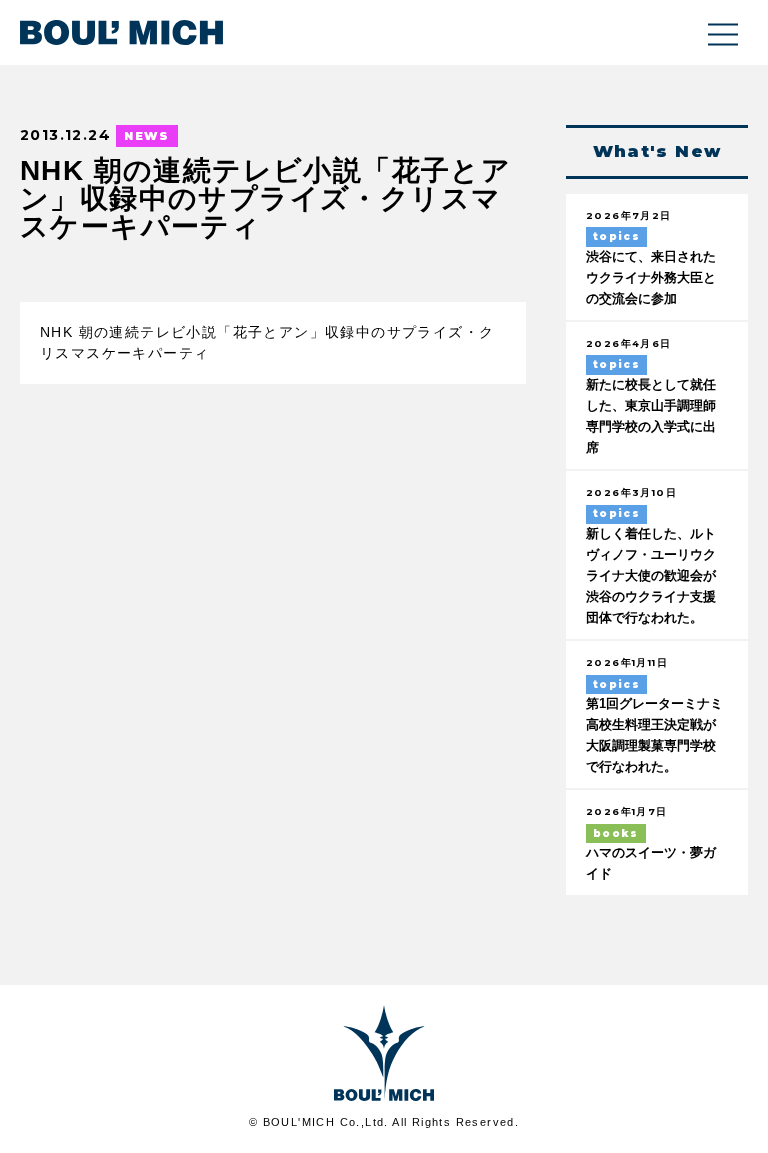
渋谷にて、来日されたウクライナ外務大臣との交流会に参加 (651, 278)
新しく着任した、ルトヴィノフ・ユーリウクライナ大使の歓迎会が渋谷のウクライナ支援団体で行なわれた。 (651, 576)
